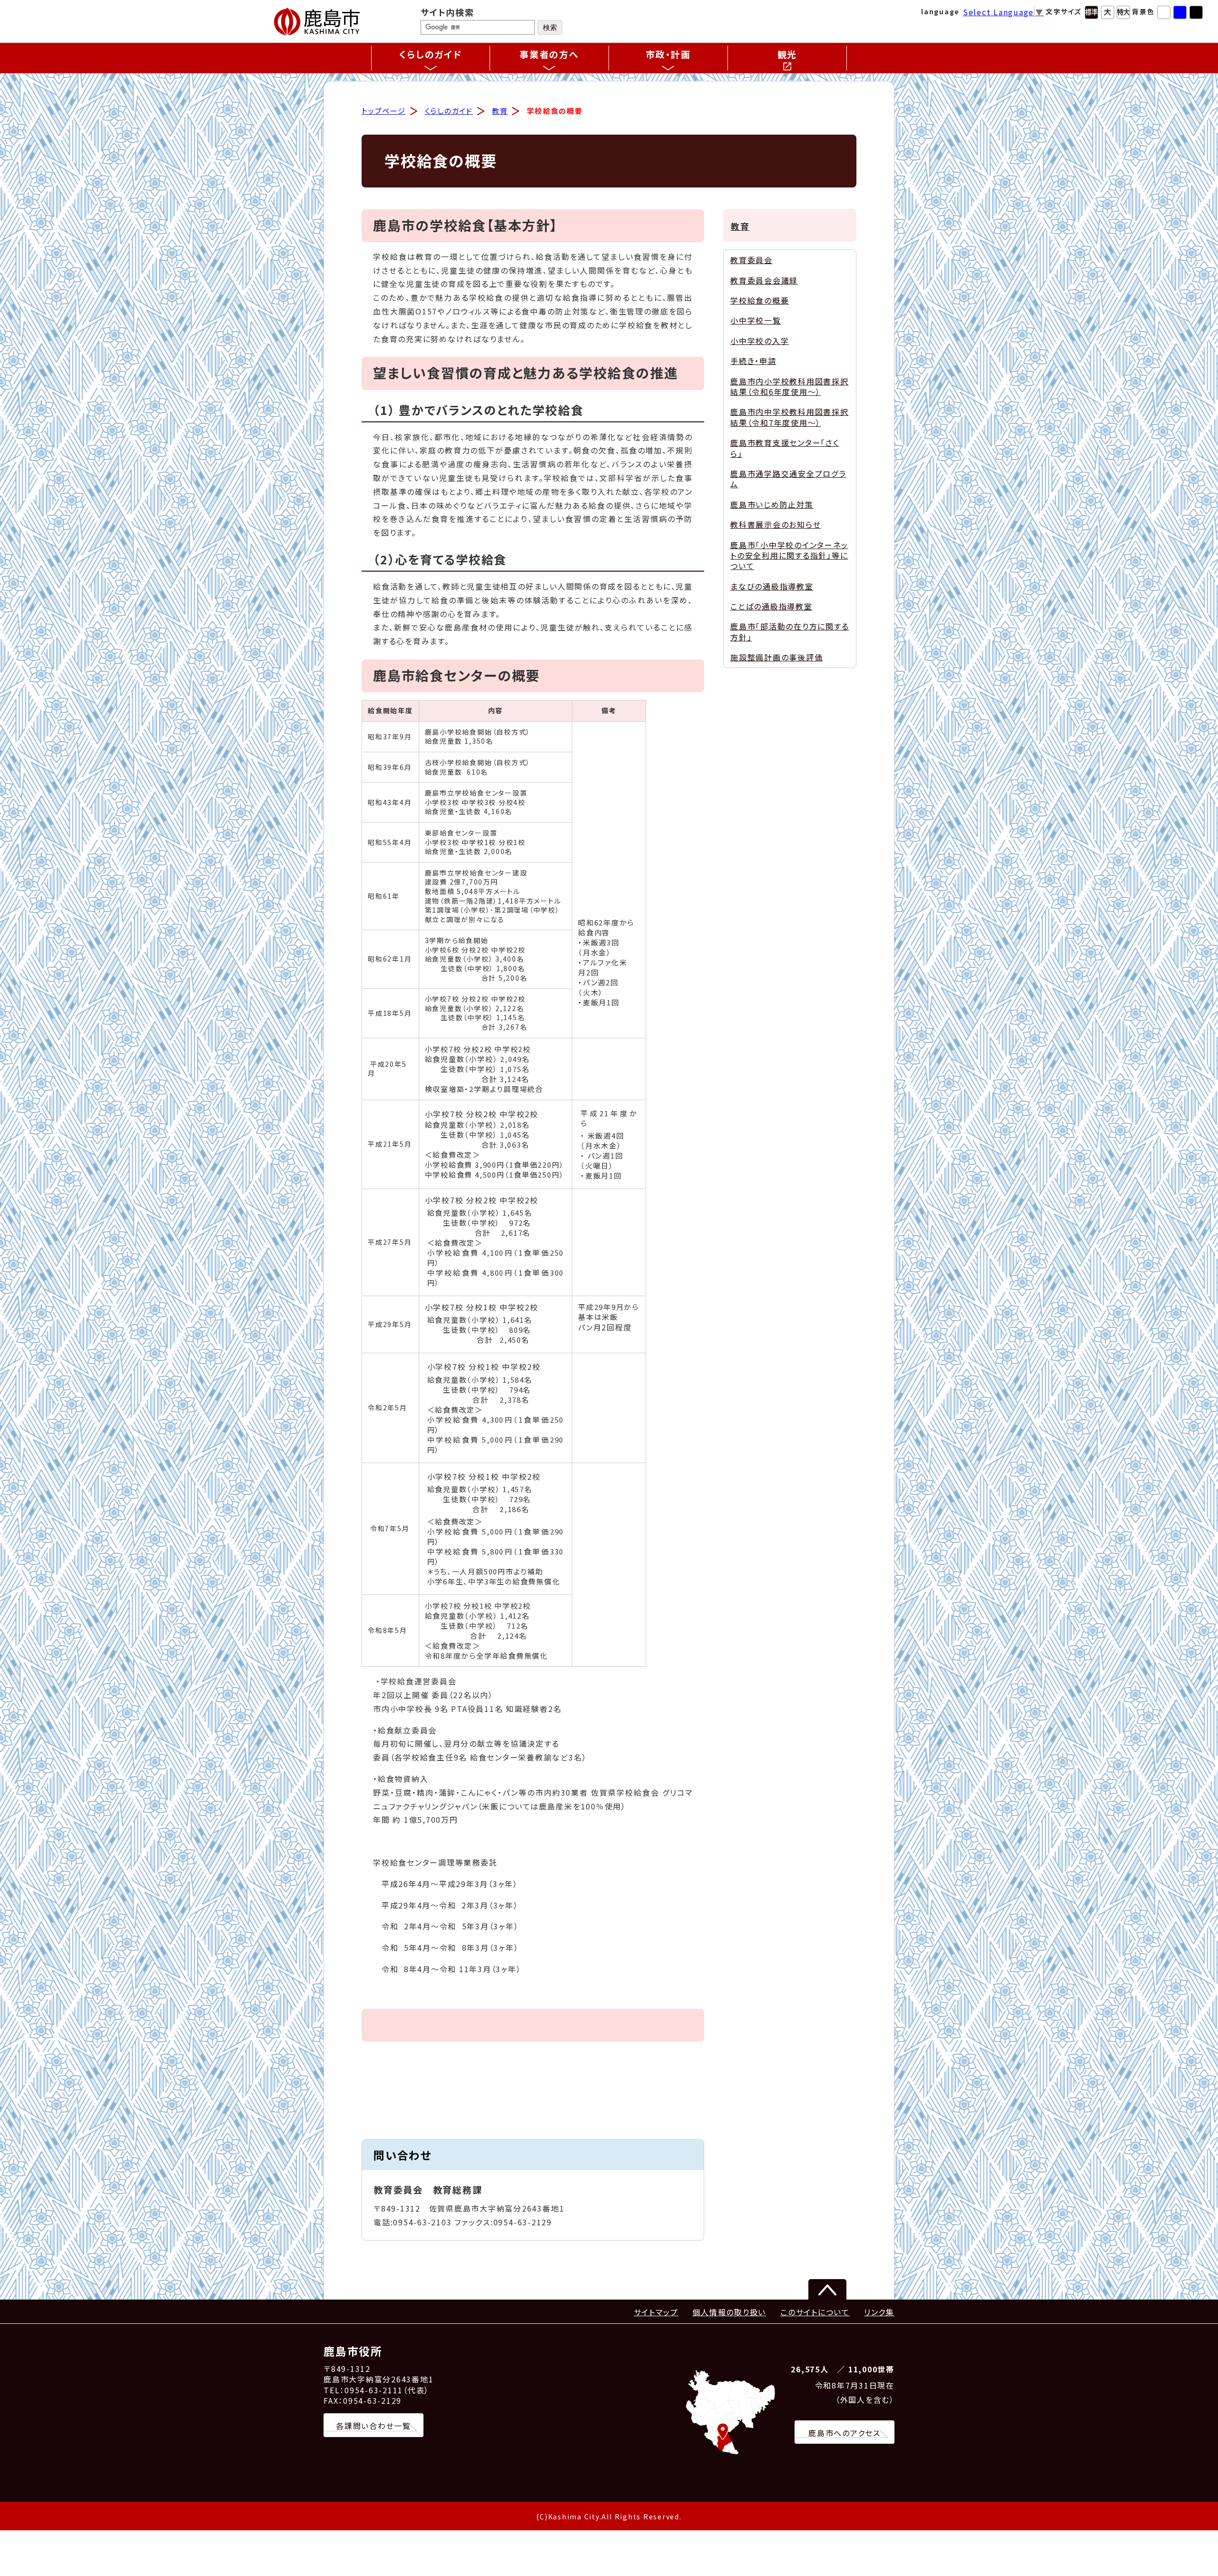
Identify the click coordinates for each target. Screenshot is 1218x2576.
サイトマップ (656, 2312)
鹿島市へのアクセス (845, 2433)
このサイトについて (815, 2312)
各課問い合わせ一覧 (373, 2426)
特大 (1123, 12)
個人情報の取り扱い (729, 2312)
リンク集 (879, 2312)
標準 (1091, 12)
